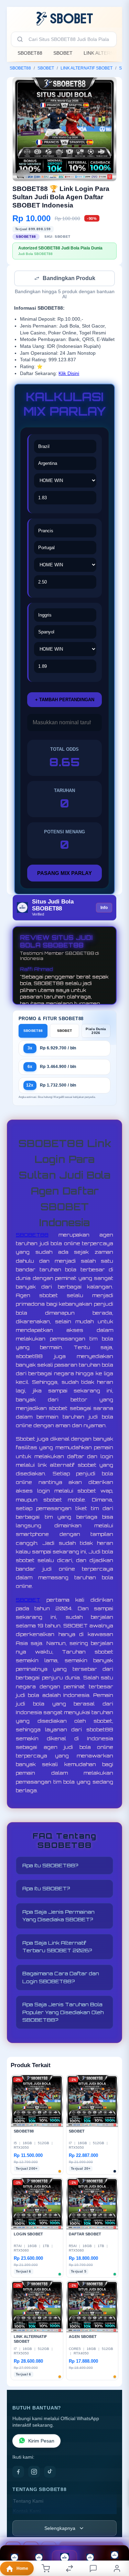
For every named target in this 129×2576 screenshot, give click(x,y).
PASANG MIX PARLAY (64, 874)
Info (104, 908)
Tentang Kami (28, 2502)
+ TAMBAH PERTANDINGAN (65, 700)
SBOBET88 (30, 53)
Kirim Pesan (41, 2442)
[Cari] (20, 39)
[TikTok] (50, 2472)
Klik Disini (69, 374)
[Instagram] (34, 2472)
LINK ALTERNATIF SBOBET (87, 68)
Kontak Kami (27, 2512)
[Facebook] (18, 2472)
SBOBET (63, 53)
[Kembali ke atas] (116, 2530)
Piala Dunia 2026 (96, 1032)
